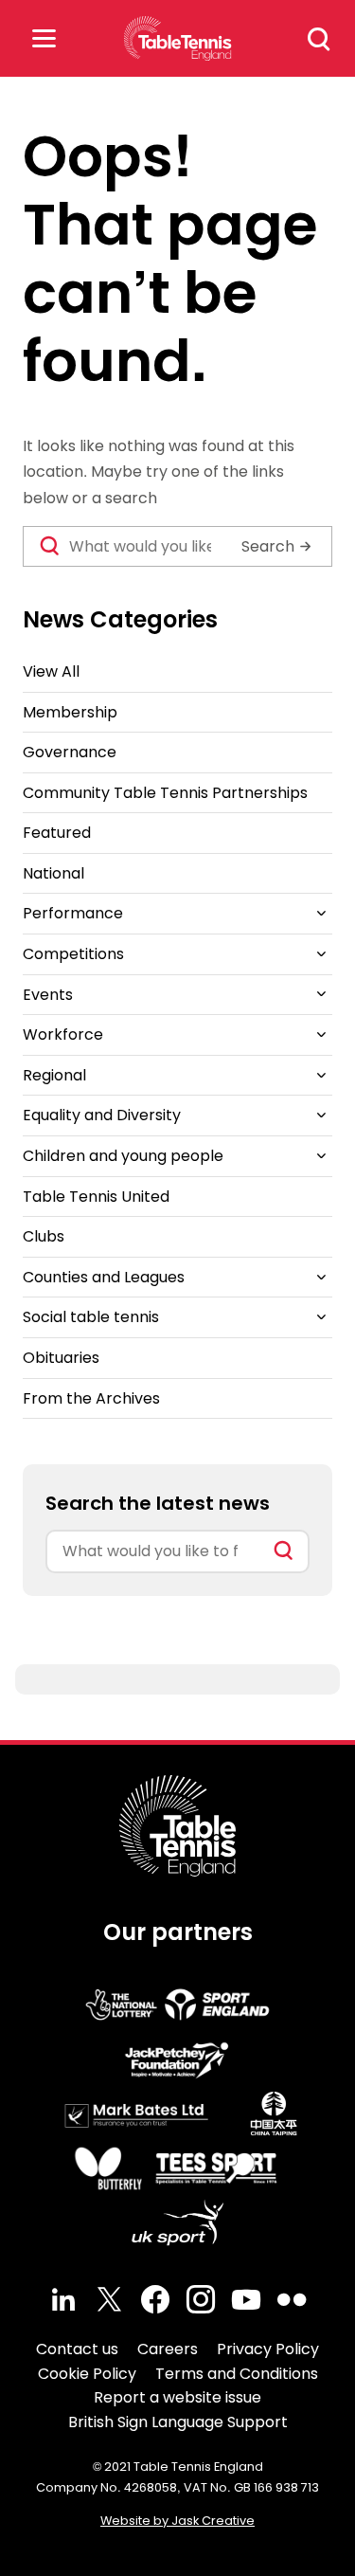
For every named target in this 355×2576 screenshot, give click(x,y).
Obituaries (61, 1358)
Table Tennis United (96, 1197)
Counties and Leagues (104, 1277)
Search (319, 39)
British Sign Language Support (178, 2422)
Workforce (63, 1034)
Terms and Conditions (237, 2374)
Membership (70, 712)
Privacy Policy (268, 2349)
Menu (44, 38)
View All (51, 671)
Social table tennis (91, 1317)
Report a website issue (177, 2397)
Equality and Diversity (102, 1115)
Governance (70, 752)
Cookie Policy (87, 2374)
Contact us (77, 2349)
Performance (73, 913)
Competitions (73, 954)
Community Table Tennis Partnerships (165, 793)
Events (48, 995)
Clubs (44, 1236)
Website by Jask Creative (177, 2521)
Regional (54, 1075)
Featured (57, 833)
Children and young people (123, 1156)
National (53, 873)
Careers (168, 2349)
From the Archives (91, 1398)
